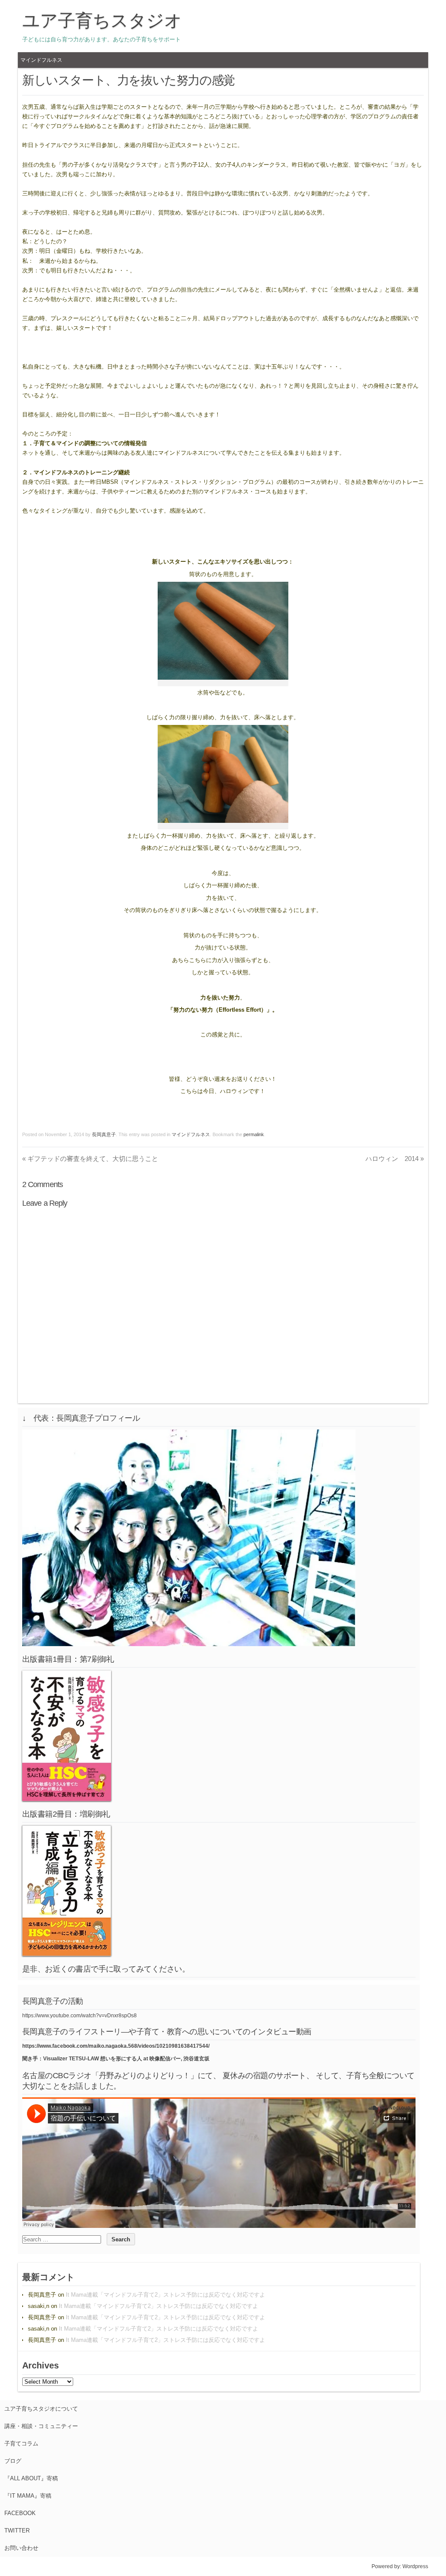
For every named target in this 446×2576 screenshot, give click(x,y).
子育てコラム (21, 2444)
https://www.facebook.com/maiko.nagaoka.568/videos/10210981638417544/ (116, 2046)
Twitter (17, 2531)
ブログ (13, 2461)
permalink (254, 1134)
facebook (20, 2513)
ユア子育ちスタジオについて (41, 2409)
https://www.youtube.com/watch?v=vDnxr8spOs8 (79, 2016)
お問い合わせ (21, 2548)
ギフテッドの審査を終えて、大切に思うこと (90, 1159)
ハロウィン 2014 (395, 1159)
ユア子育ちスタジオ (102, 20)
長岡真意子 (104, 1134)
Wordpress (415, 2566)
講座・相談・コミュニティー (41, 2426)
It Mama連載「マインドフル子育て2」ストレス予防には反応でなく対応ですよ (166, 2295)
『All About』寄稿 (31, 2478)
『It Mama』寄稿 (28, 2496)
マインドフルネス (41, 60)
